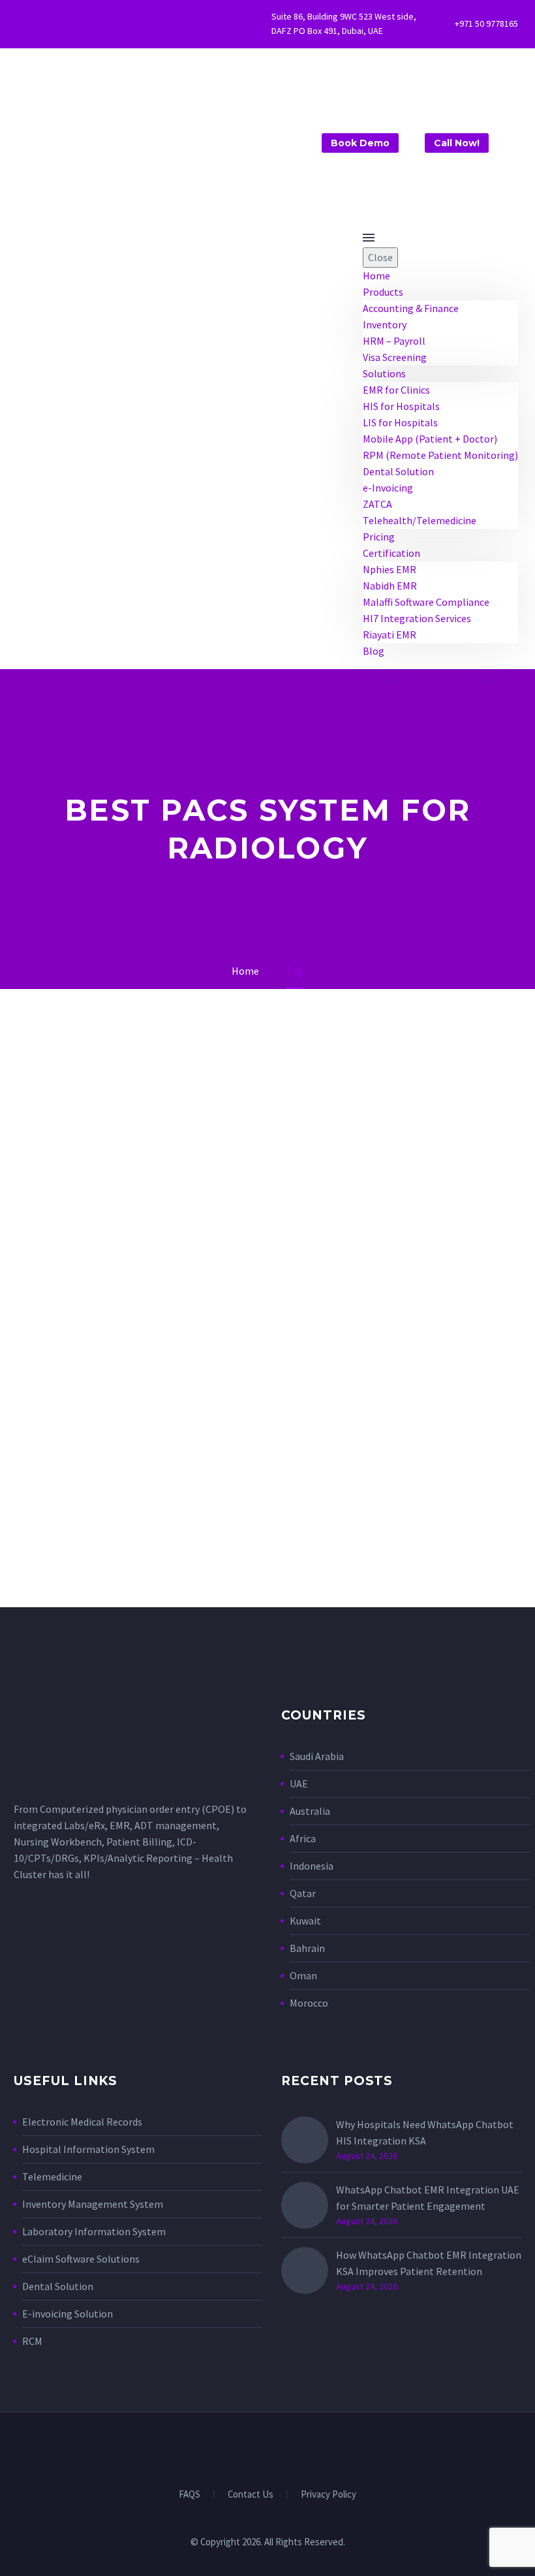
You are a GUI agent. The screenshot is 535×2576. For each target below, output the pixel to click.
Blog (374, 651)
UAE (299, 1783)
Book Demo (360, 143)
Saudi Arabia (317, 1756)
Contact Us (251, 2495)
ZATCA (377, 504)
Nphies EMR (390, 569)
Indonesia (312, 1866)
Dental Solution (398, 471)
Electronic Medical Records (82, 2122)
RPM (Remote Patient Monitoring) (440, 455)
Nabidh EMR (390, 586)
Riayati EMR (390, 635)
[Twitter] (21, 24)
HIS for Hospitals (401, 406)
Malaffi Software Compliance (426, 602)
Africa (303, 1838)
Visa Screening (395, 357)
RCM (32, 2341)
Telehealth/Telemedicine (420, 520)
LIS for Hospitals (400, 422)
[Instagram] (61, 24)
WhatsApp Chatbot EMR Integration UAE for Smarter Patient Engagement (428, 2198)
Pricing (379, 537)
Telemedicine (52, 2176)
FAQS (190, 2495)
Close (380, 257)
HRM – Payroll (394, 341)
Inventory (385, 324)
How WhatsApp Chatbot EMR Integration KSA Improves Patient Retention (429, 2263)
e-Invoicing (388, 488)
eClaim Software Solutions (81, 2259)
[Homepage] (145, 138)
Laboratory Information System (94, 2231)
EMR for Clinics (396, 390)
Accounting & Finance (411, 308)
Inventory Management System (93, 2204)
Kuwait (305, 1921)
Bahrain (307, 1948)
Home (376, 275)
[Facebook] (41, 24)
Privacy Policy (329, 2495)
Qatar (303, 1893)
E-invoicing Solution (68, 2314)
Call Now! (457, 143)
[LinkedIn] (259, 2447)
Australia (310, 1811)
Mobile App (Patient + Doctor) (430, 439)
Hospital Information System (89, 2149)
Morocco (309, 2003)
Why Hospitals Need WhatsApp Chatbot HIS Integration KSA (425, 2132)
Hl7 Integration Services (417, 618)
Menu (369, 238)
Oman (303, 1975)
